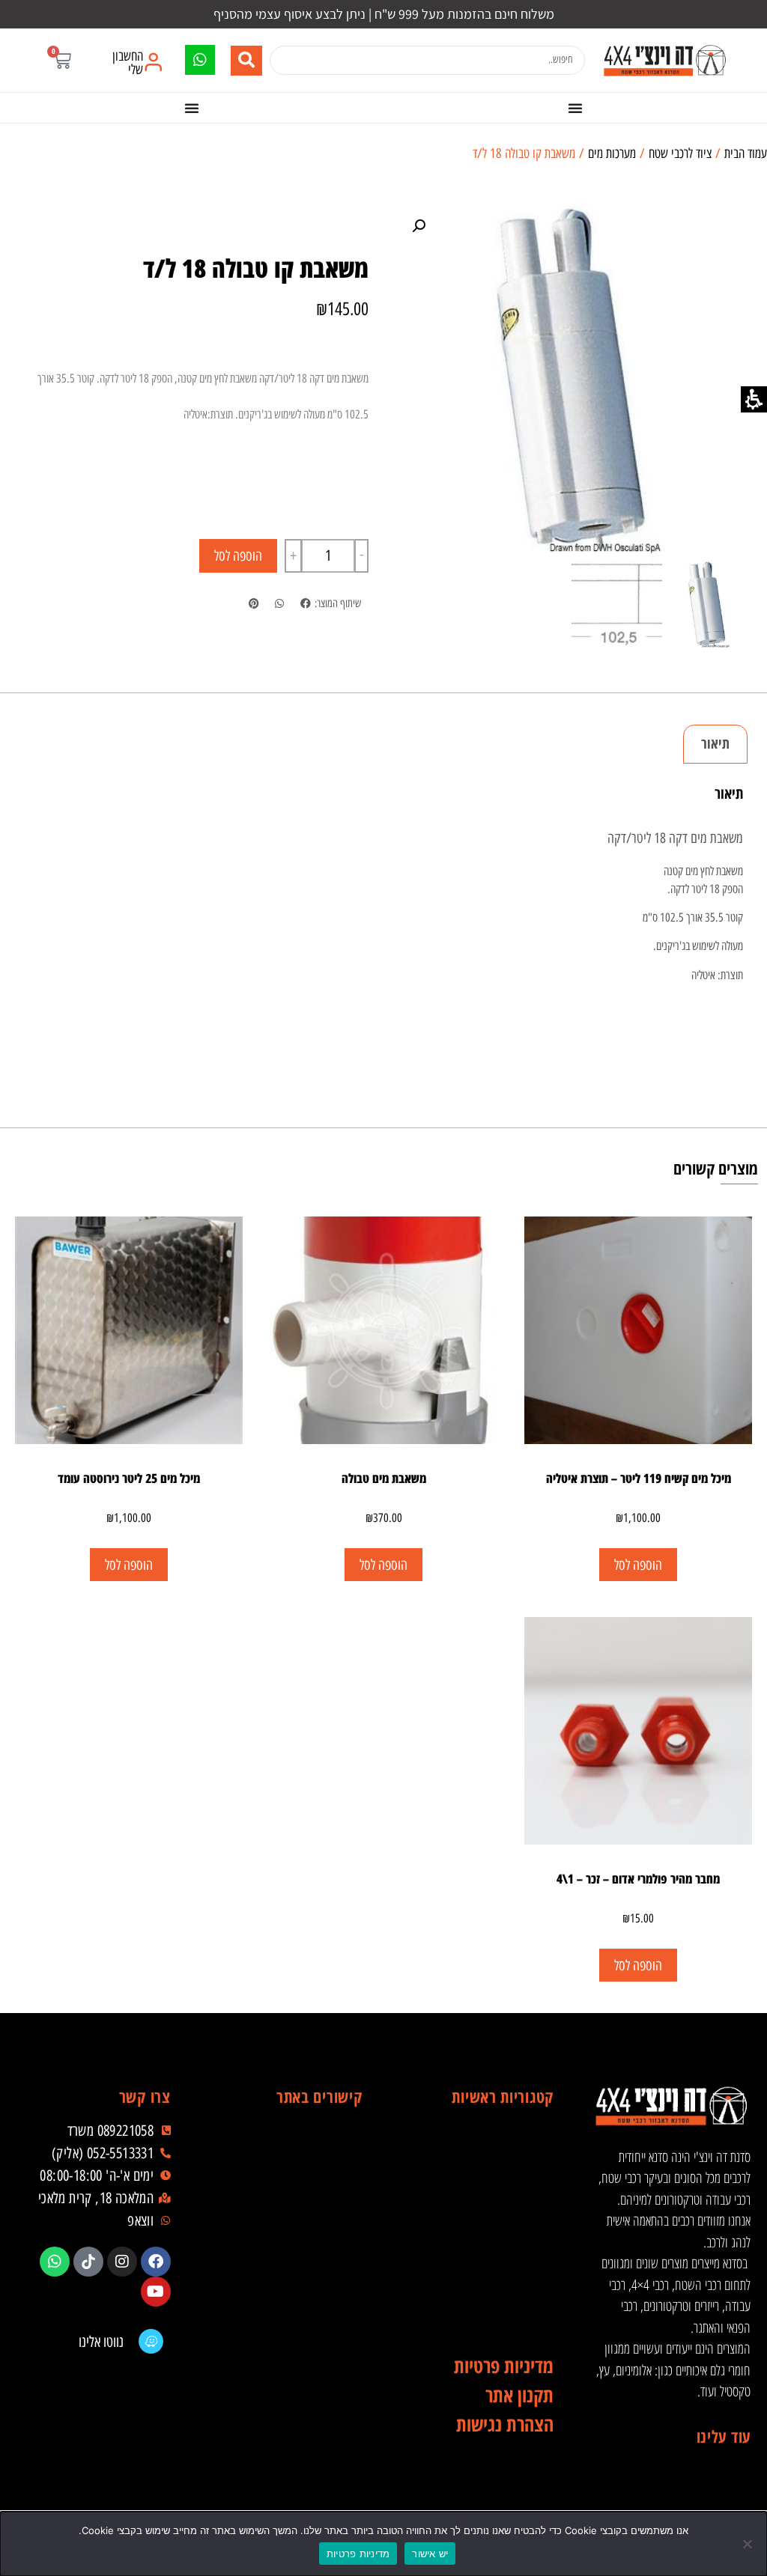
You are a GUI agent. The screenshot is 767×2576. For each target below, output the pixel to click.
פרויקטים (289, 2262)
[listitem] (305, 605)
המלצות (289, 2292)
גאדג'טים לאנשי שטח (480, 2262)
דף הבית (289, 2142)
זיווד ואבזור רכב (480, 2172)
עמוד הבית (746, 153)
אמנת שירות (289, 2321)
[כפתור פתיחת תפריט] (575, 108)
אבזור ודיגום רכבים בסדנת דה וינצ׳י (480, 2142)
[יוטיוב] (156, 2292)
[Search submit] (246, 61)
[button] (62, 60)
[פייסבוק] (156, 2262)
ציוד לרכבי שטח (680, 153)
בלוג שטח (289, 2232)
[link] (664, 60)
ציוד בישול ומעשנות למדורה (480, 2292)
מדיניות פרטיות (358, 2554)
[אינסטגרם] (122, 2262)
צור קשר (289, 2351)
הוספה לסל (238, 556)
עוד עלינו (724, 2436)
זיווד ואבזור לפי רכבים (480, 2321)
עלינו (289, 2202)
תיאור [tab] (715, 743)
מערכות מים (612, 153)
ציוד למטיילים (480, 2232)
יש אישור (430, 2554)
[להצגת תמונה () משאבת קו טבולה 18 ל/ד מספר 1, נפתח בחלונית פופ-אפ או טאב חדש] (572, 379)
